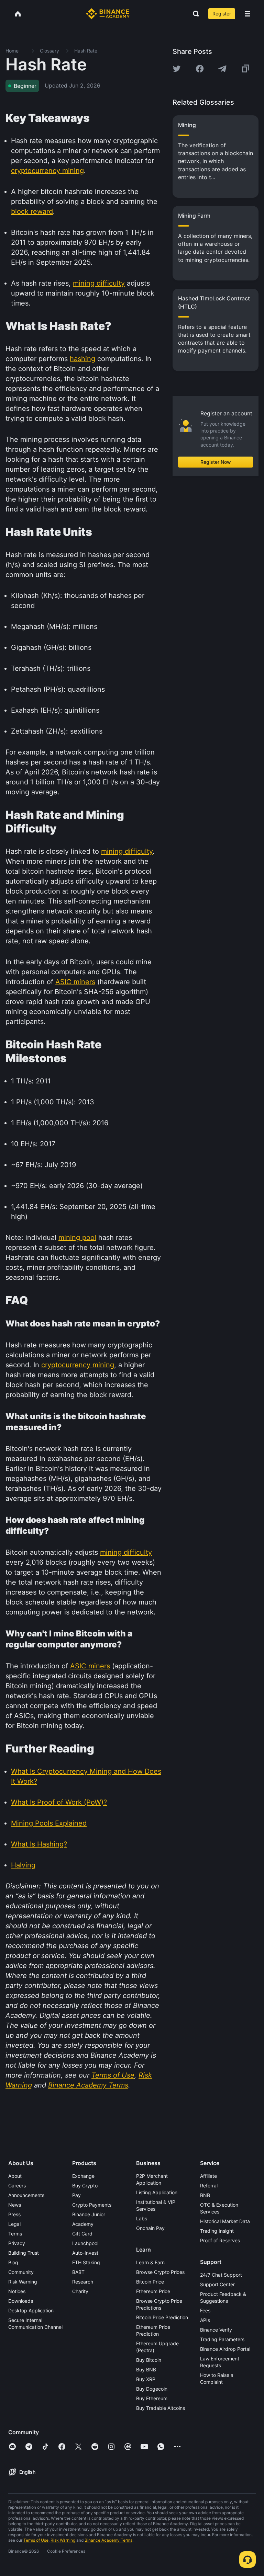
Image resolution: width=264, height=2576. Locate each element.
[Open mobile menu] (247, 14)
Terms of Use (36, 2540)
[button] (247, 14)
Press (14, 2214)
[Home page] (108, 14)
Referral (209, 2186)
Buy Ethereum (152, 2398)
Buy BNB (146, 2370)
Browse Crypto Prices (160, 2272)
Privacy (17, 2243)
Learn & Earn (150, 2262)
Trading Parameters (222, 2339)
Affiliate (208, 2176)
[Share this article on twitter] (177, 69)
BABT (78, 2272)
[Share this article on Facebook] (200, 69)
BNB (205, 2195)
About (15, 2176)
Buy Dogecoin (152, 2389)
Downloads (21, 2301)
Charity (80, 2291)
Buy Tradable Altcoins (161, 2408)
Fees (205, 2310)
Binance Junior (89, 2214)
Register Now (216, 462)
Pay (76, 2195)
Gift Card (82, 2234)
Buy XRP (146, 2379)
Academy (83, 2224)
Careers (17, 2186)
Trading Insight (217, 2231)
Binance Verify (216, 2330)
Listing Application (157, 2192)
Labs (142, 2218)
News (15, 2205)
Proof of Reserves (220, 2240)
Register (222, 14)
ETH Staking (86, 2262)
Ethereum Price (153, 2291)
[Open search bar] (194, 14)
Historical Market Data (225, 2221)
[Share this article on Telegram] (222, 69)
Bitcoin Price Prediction (162, 2317)
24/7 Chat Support (221, 2275)
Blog (13, 2262)
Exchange (83, 2176)
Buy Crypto (85, 2186)
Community (21, 2272)
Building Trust (24, 2253)
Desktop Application (31, 2310)
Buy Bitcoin (149, 2360)
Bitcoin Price (150, 2282)
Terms (15, 2234)
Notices (17, 2291)
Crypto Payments (92, 2205)
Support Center (217, 2284)
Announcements (26, 2195)
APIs (205, 2320)
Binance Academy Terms (108, 2540)
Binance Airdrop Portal (225, 2349)
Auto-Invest (85, 2253)
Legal (14, 2224)
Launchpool (85, 2243)
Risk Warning (23, 2282)
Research (83, 2282)
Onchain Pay (150, 2228)
